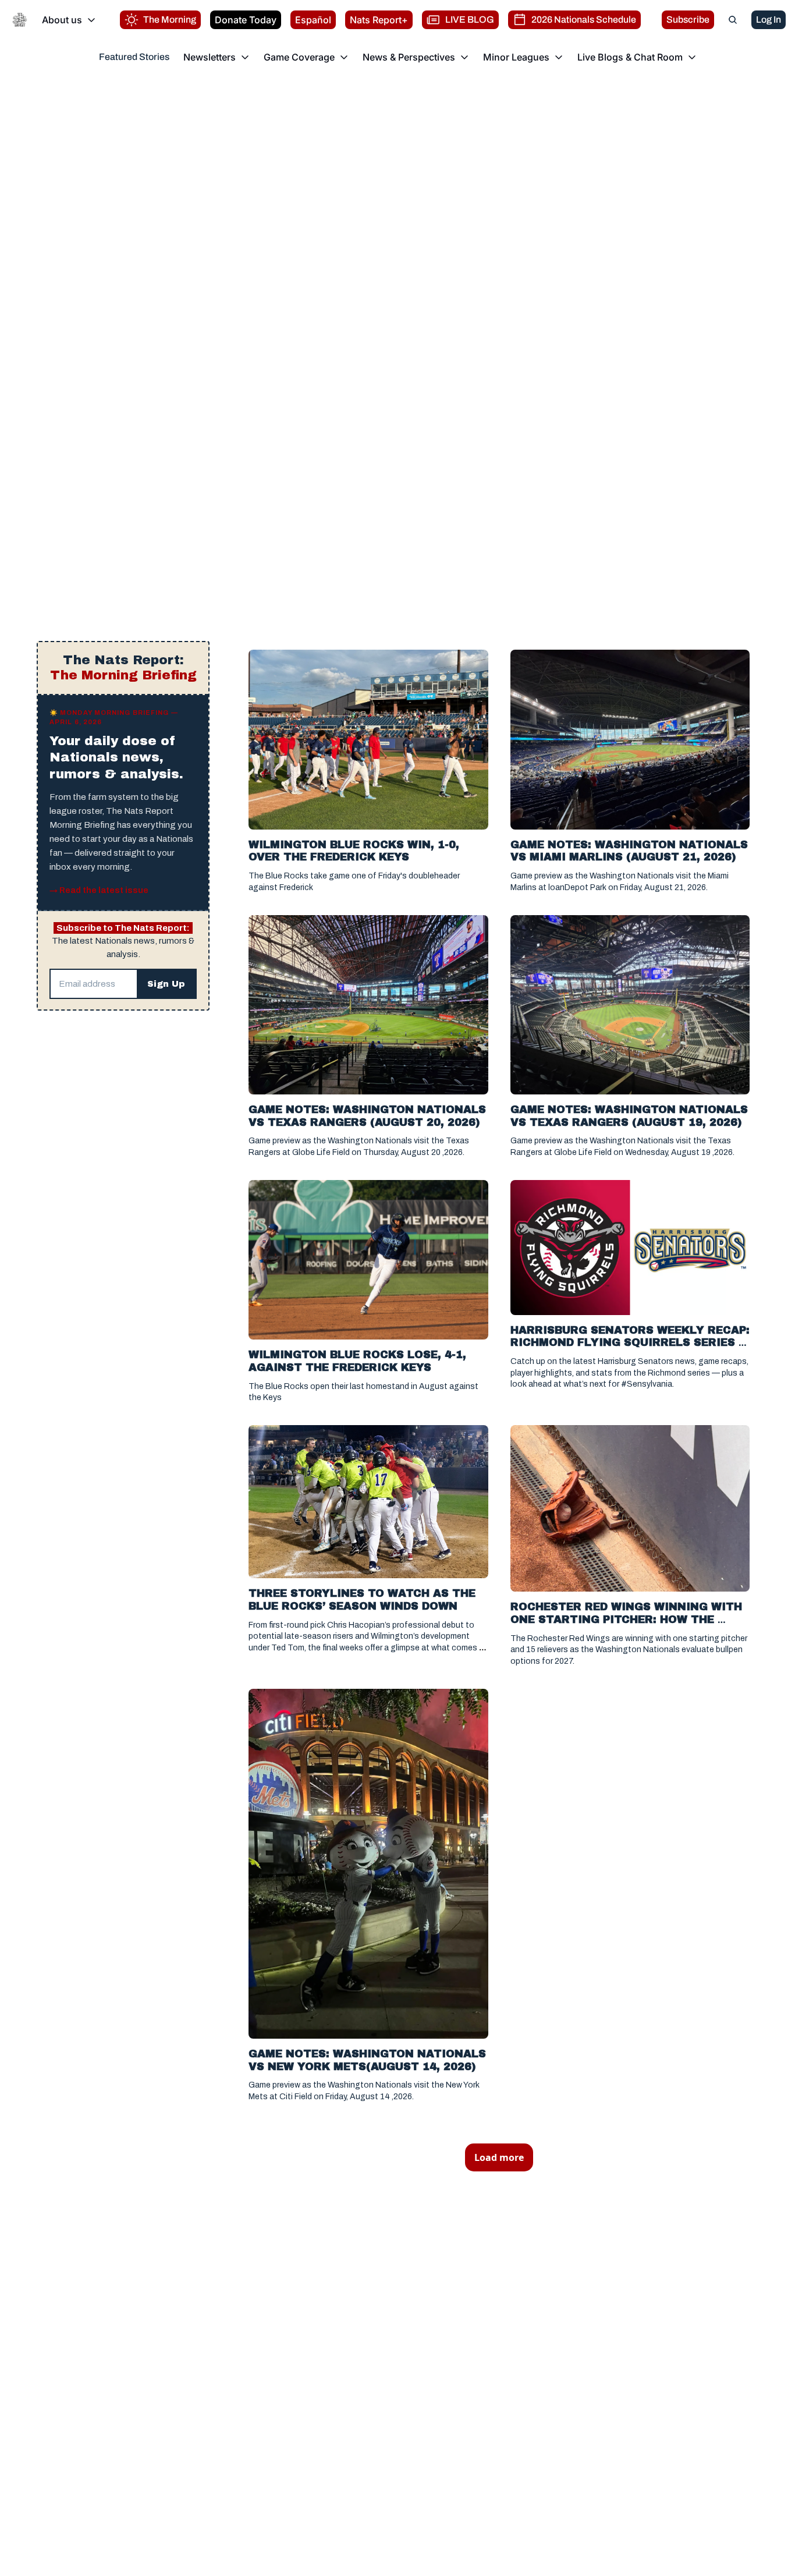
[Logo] (20, 20)
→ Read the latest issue (99, 890)
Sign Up (166, 984)
